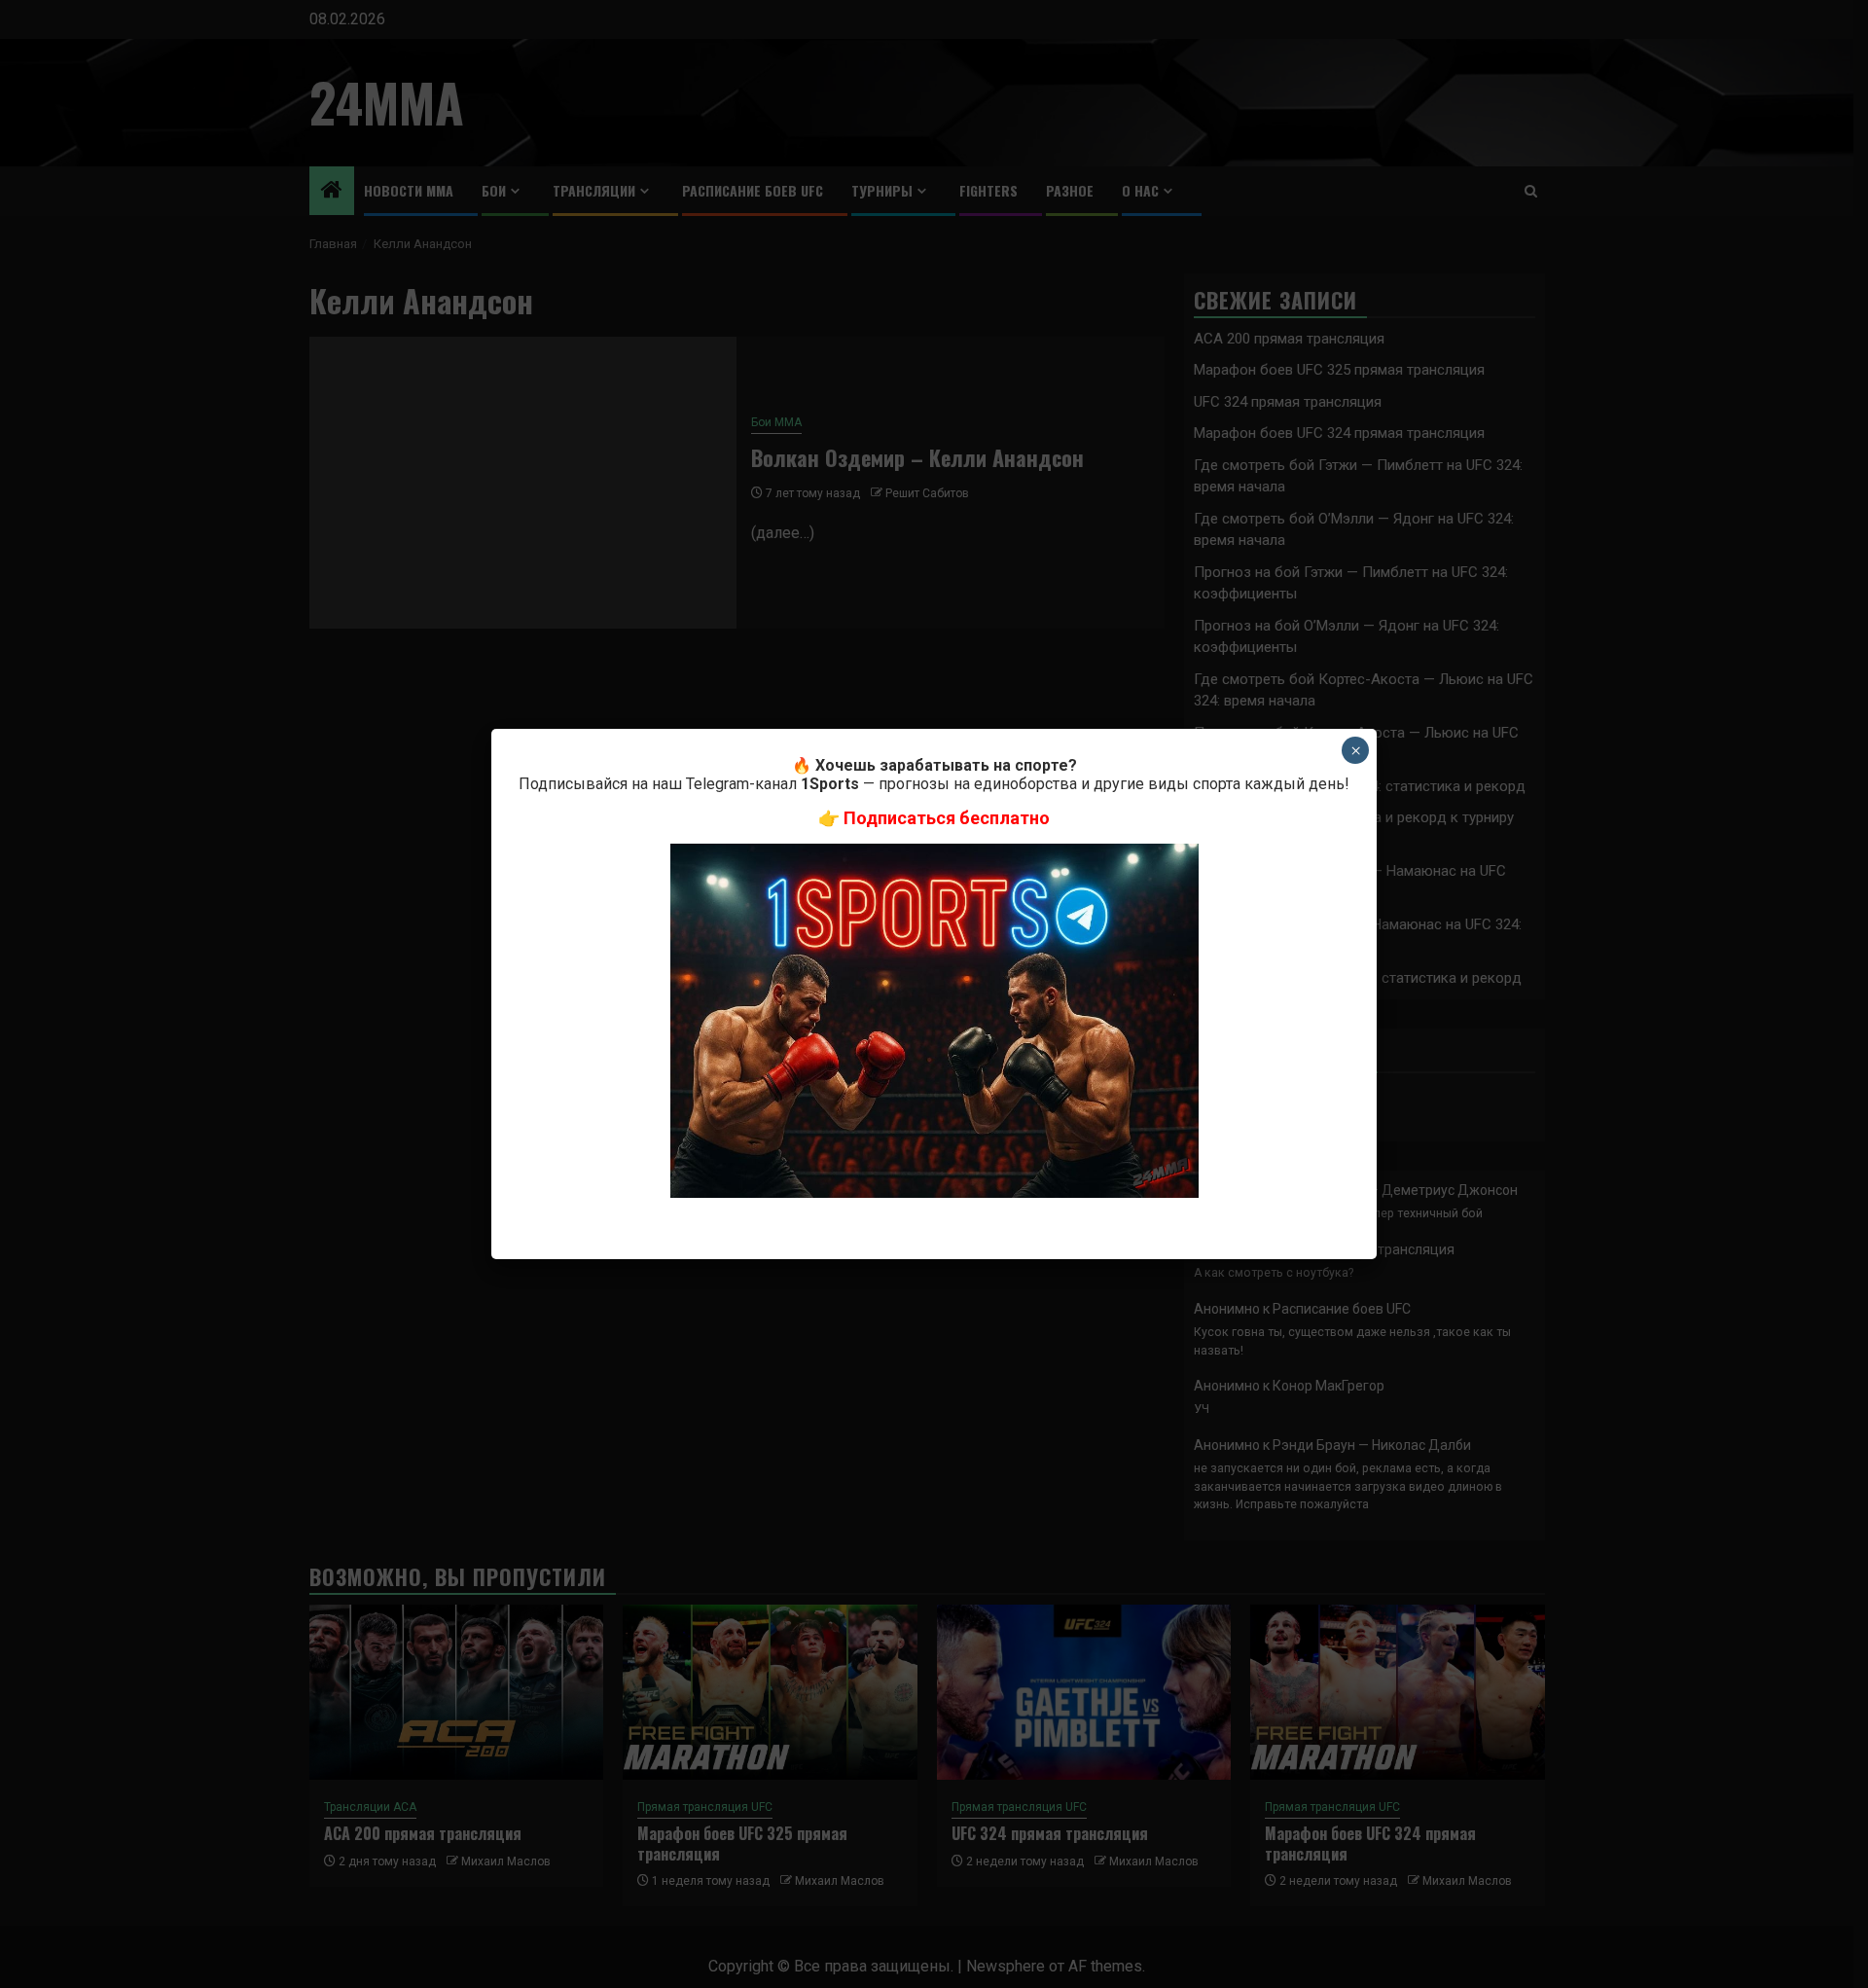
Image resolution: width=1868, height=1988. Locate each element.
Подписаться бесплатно (947, 818)
